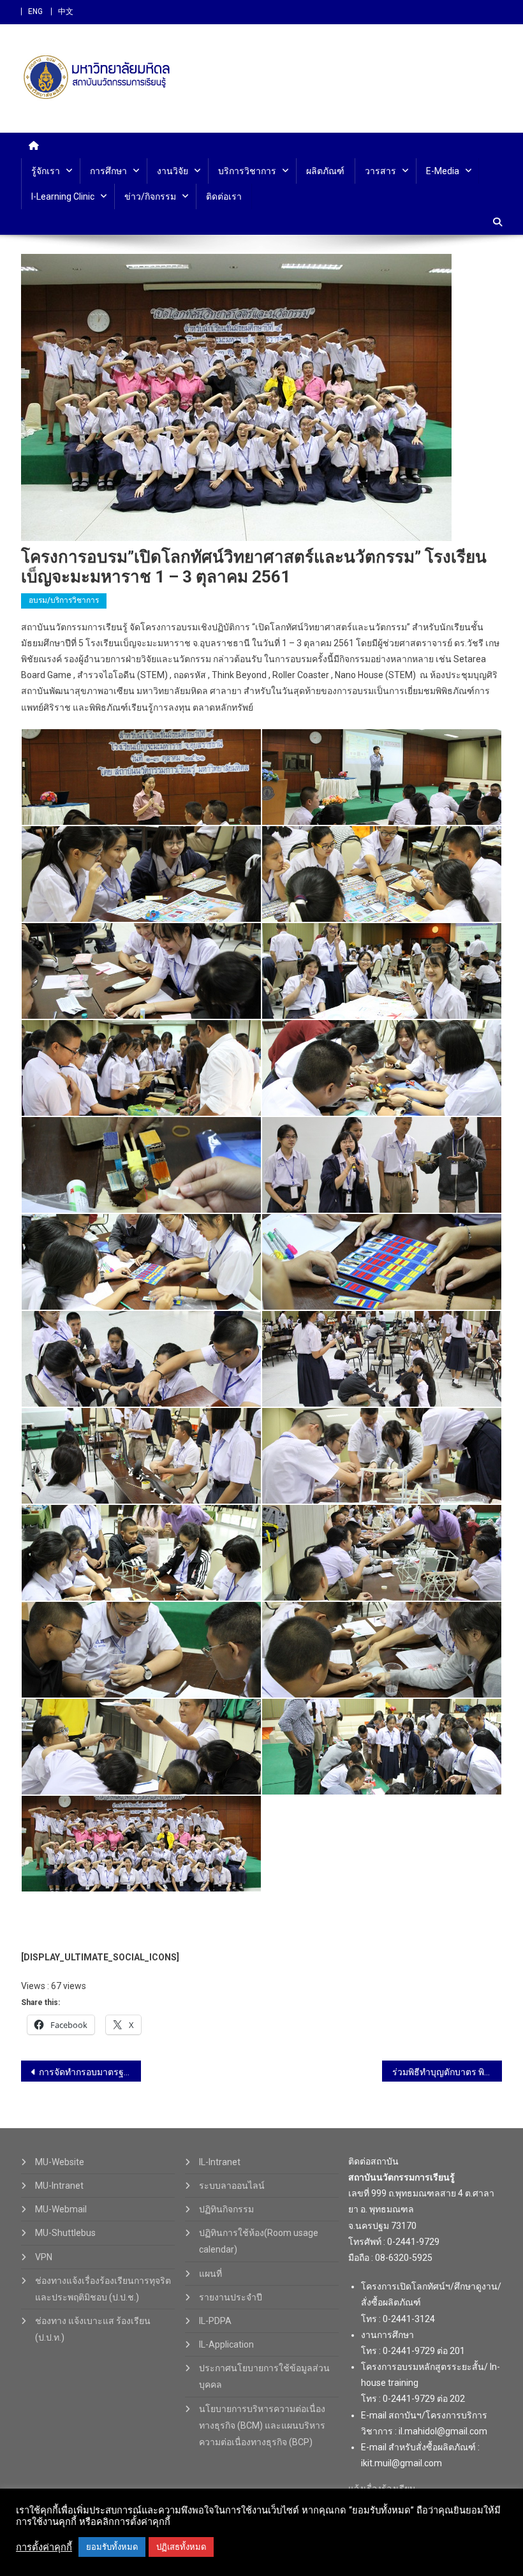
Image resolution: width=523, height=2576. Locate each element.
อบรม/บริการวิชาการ (64, 600)
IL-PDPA (215, 2321)
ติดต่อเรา (224, 196)
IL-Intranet (220, 2162)
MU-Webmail (61, 2209)
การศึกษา (108, 171)
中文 (66, 11)
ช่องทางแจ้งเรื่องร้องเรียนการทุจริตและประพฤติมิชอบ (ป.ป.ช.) (103, 2289)
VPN (44, 2257)
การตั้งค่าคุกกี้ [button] (44, 2547)
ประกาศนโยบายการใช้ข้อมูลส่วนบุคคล (264, 2376)
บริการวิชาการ (247, 171)
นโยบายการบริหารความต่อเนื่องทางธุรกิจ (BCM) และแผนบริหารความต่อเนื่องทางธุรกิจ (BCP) (262, 2425)
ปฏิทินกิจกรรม (226, 2209)
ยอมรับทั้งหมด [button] (112, 2547)
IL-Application (226, 2344)
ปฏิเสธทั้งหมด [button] (181, 2547)
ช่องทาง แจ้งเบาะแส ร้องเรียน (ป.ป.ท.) (93, 2329)
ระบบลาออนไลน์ (232, 2186)
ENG (35, 11)
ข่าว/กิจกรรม (150, 196)
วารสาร (380, 171)
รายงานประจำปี (231, 2297)
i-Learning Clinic (63, 196)
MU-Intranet (59, 2186)
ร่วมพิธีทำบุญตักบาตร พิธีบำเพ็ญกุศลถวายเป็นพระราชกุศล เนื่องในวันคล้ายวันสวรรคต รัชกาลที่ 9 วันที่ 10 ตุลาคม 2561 (447, 2072)
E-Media (443, 171)
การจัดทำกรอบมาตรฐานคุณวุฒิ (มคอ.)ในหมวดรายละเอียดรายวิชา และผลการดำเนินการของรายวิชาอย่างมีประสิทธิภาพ (90, 2072)
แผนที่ (210, 2274)
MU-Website (60, 2162)
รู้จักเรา (46, 171)
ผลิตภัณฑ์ (325, 171)
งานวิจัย (173, 171)
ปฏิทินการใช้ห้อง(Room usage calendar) (259, 2241)
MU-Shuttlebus (65, 2233)
